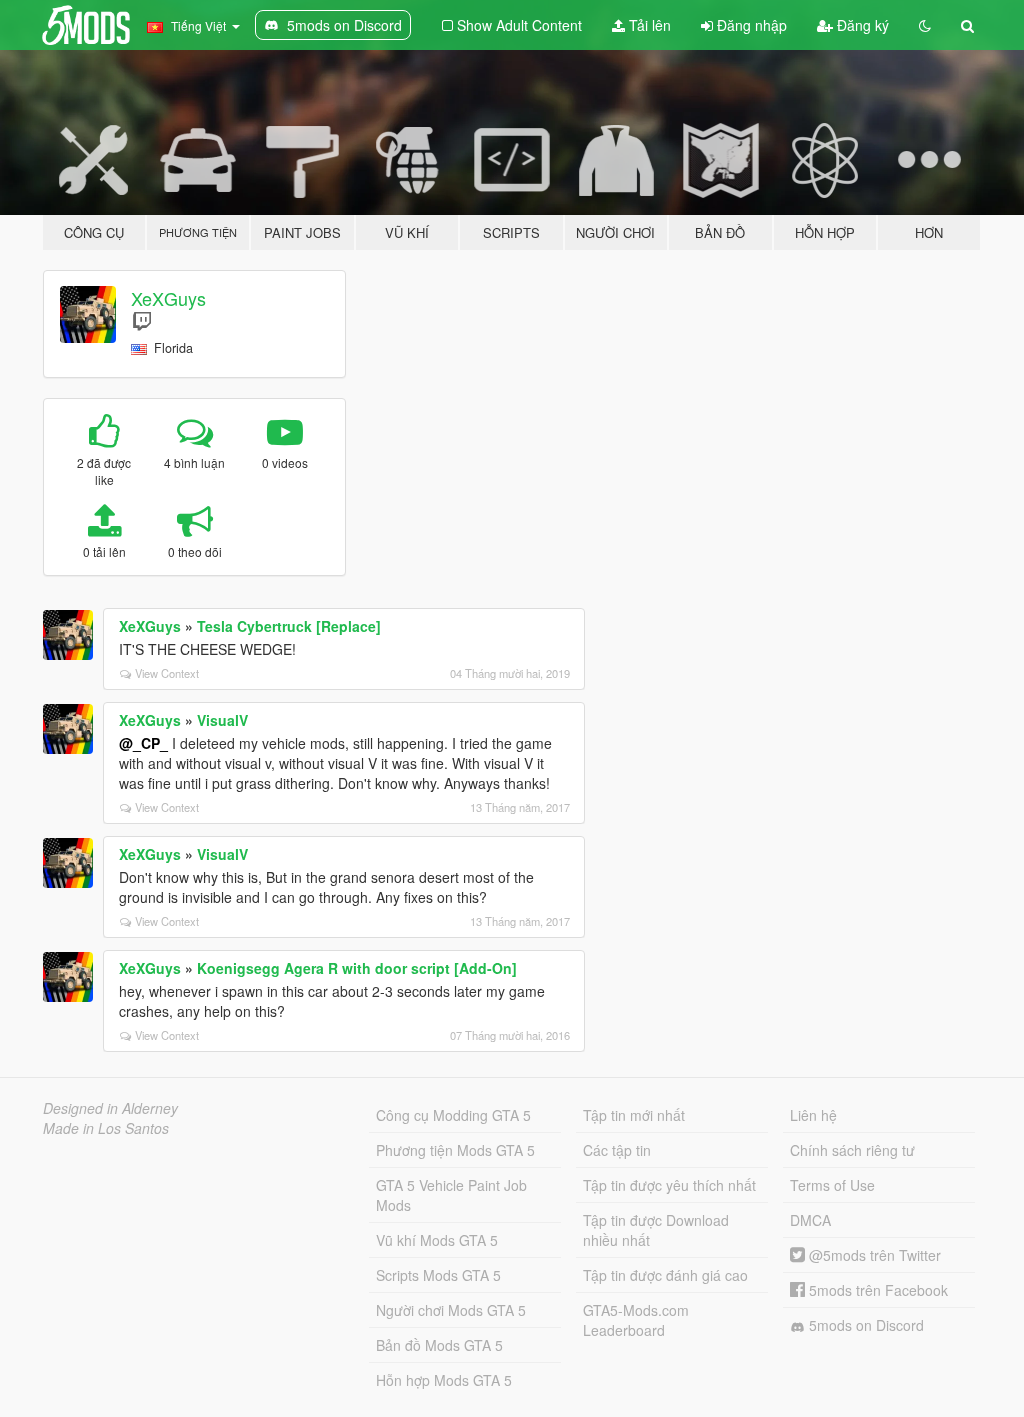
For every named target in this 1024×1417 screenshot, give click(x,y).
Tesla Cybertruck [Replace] (289, 626)
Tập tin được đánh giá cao (665, 1275)
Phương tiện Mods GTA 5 (455, 1150)
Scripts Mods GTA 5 (438, 1275)
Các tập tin (617, 1150)
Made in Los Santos (106, 1128)
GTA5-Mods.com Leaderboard (636, 1320)
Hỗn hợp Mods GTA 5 (444, 1380)
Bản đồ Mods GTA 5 (439, 1345)
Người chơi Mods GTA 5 (451, 1310)
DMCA (810, 1220)
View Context (167, 673)
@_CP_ (143, 743)
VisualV (222, 720)
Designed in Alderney (110, 1108)
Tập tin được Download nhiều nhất (656, 1230)
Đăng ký (861, 25)
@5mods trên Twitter (873, 1255)
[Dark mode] (925, 25)
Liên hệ (813, 1115)
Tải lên (648, 25)
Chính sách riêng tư (852, 1150)
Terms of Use (832, 1185)
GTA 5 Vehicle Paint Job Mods (451, 1195)
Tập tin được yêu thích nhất (669, 1185)
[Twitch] (142, 320)
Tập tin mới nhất (634, 1115)
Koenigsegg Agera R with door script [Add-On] (357, 968)
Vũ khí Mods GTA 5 (437, 1240)
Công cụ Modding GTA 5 (453, 1115)
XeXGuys (168, 298)
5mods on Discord (864, 1325)
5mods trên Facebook (876, 1290)
